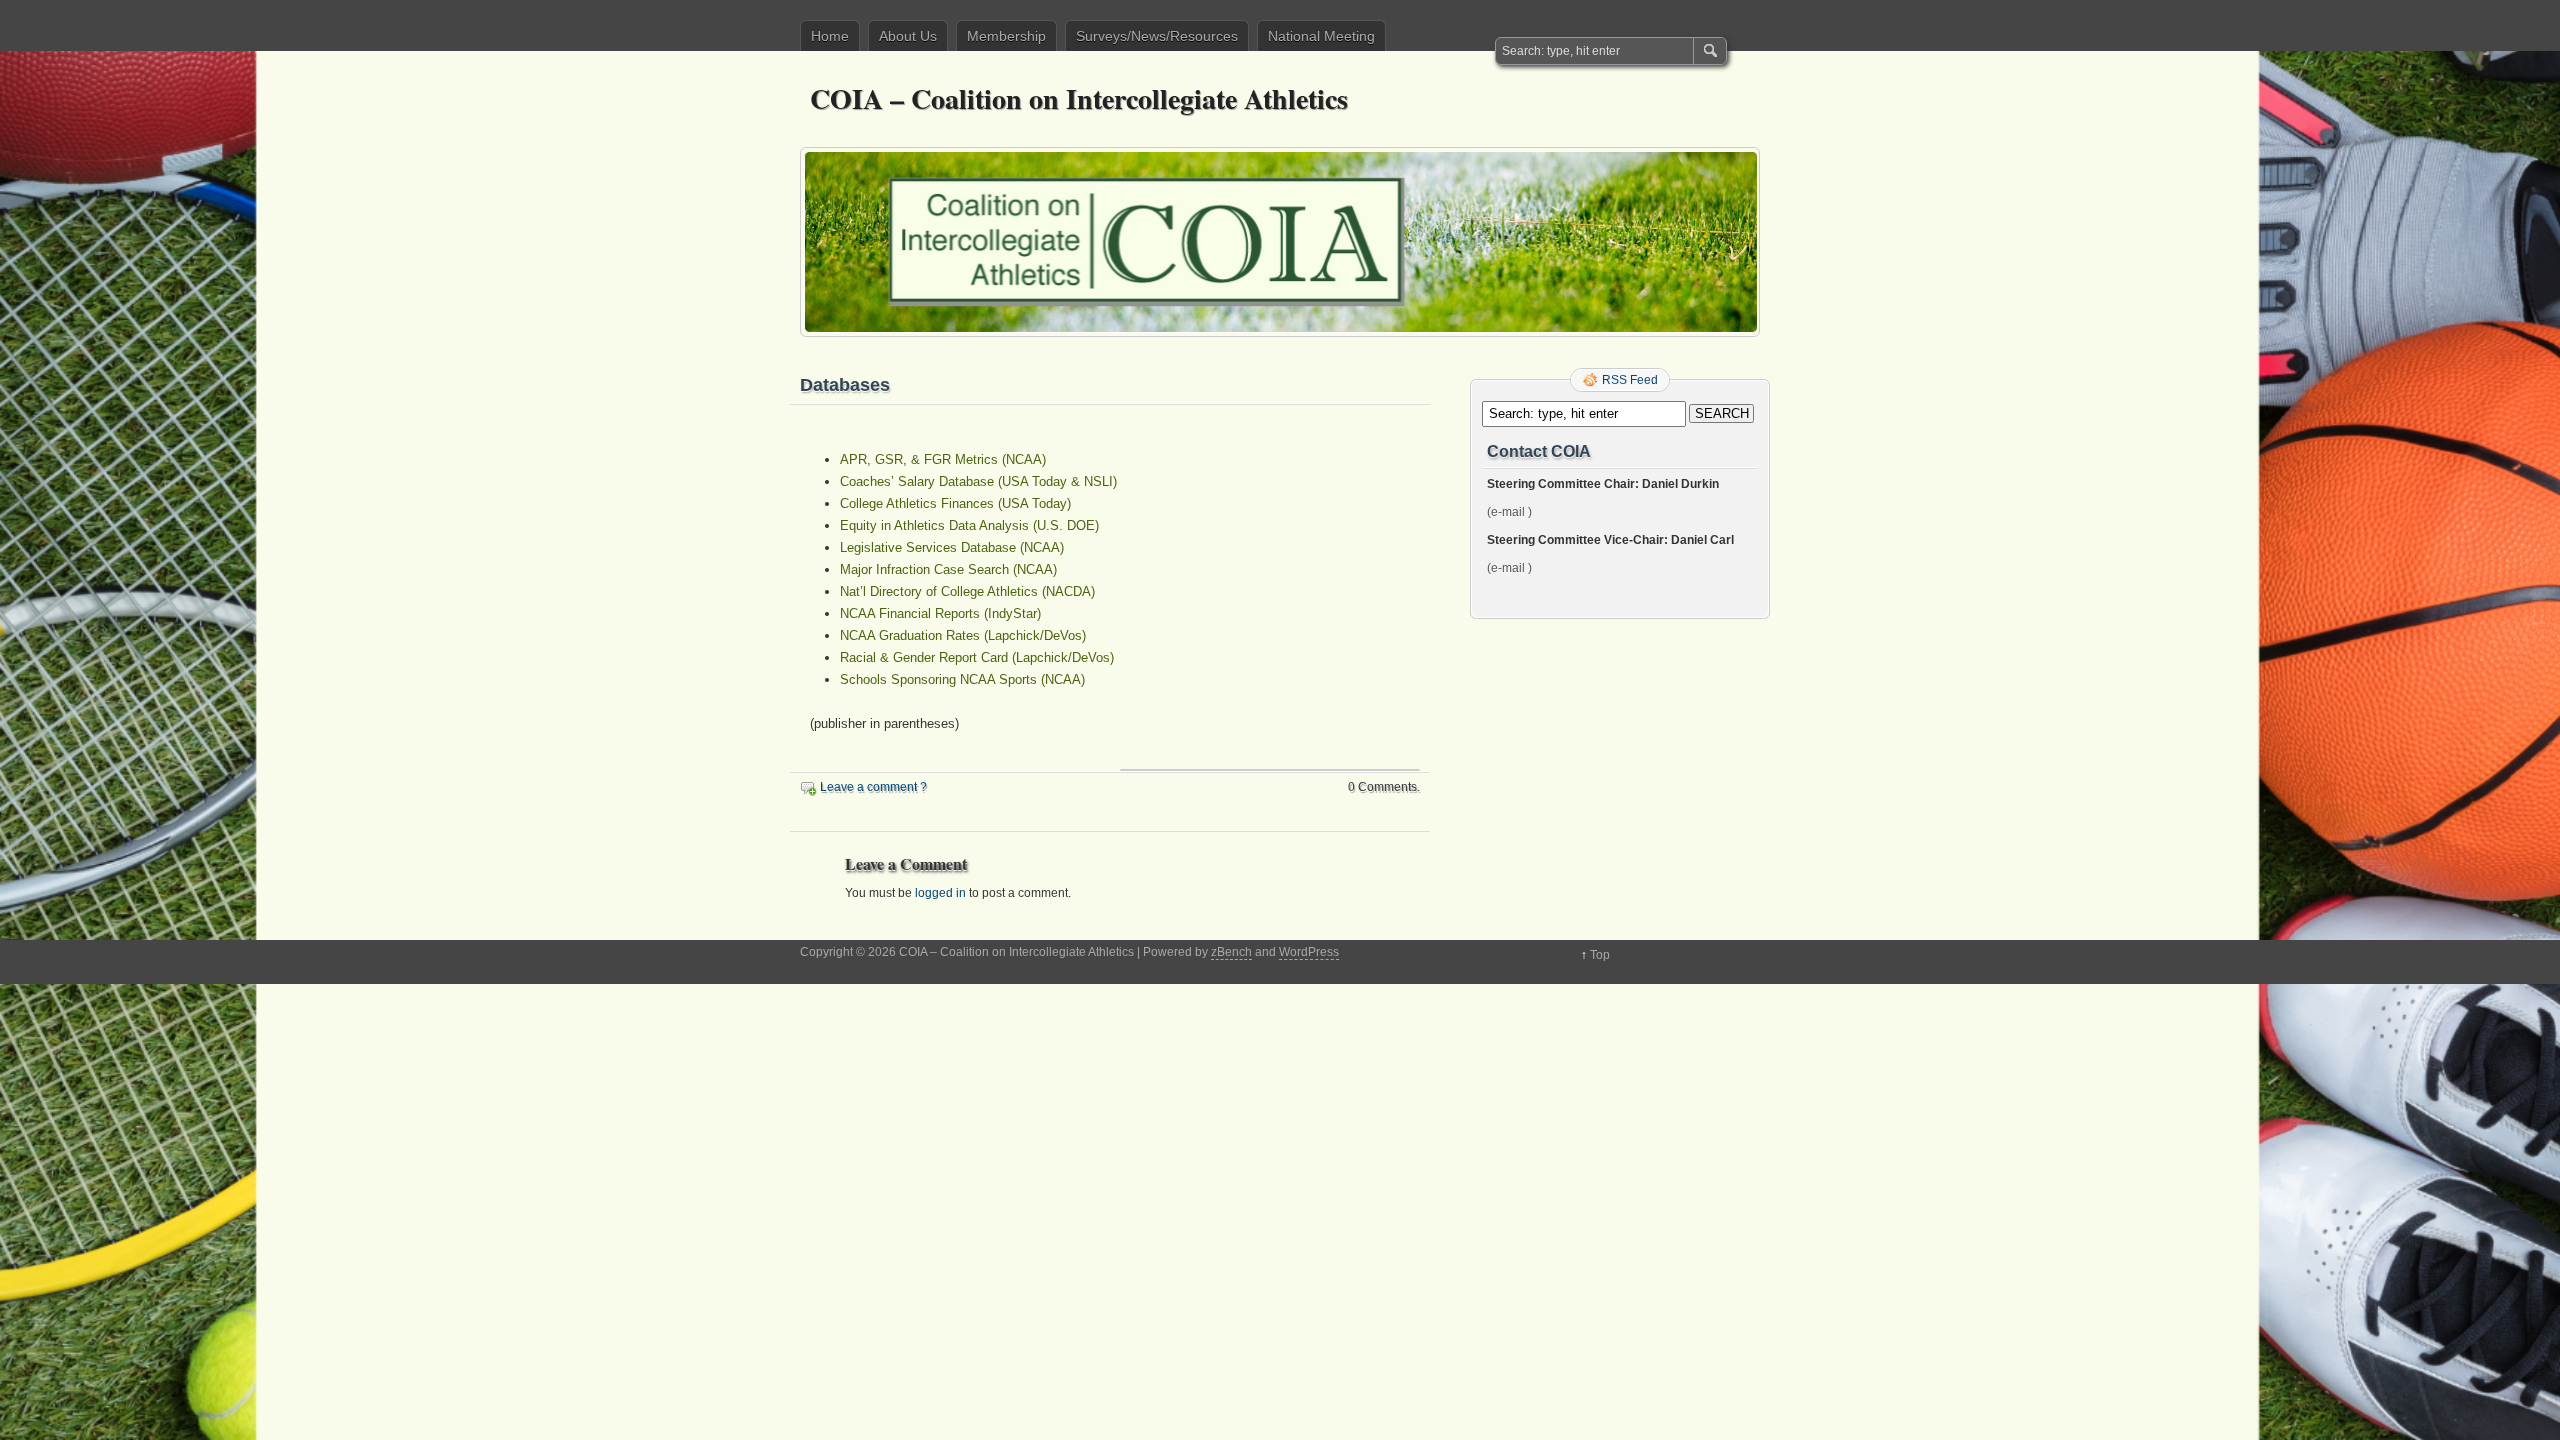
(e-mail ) (1509, 512)
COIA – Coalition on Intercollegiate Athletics (1079, 98)
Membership (1006, 36)
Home (830, 36)
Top (1600, 955)
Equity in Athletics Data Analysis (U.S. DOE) (969, 525)
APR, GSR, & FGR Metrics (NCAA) (943, 459)
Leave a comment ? (873, 787)
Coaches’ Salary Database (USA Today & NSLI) (978, 481)
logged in (940, 893)
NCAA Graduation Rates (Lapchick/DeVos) (963, 635)
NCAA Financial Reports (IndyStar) (940, 613)
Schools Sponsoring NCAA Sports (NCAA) (962, 679)
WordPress (1309, 952)
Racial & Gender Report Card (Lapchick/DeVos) (977, 657)
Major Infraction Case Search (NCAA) (948, 569)
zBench (1231, 952)
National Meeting (1321, 36)
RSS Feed (1630, 380)
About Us (908, 36)
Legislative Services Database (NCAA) (952, 547)
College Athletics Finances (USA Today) (955, 503)
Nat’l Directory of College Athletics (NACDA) (967, 591)
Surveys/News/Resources (1157, 36)
